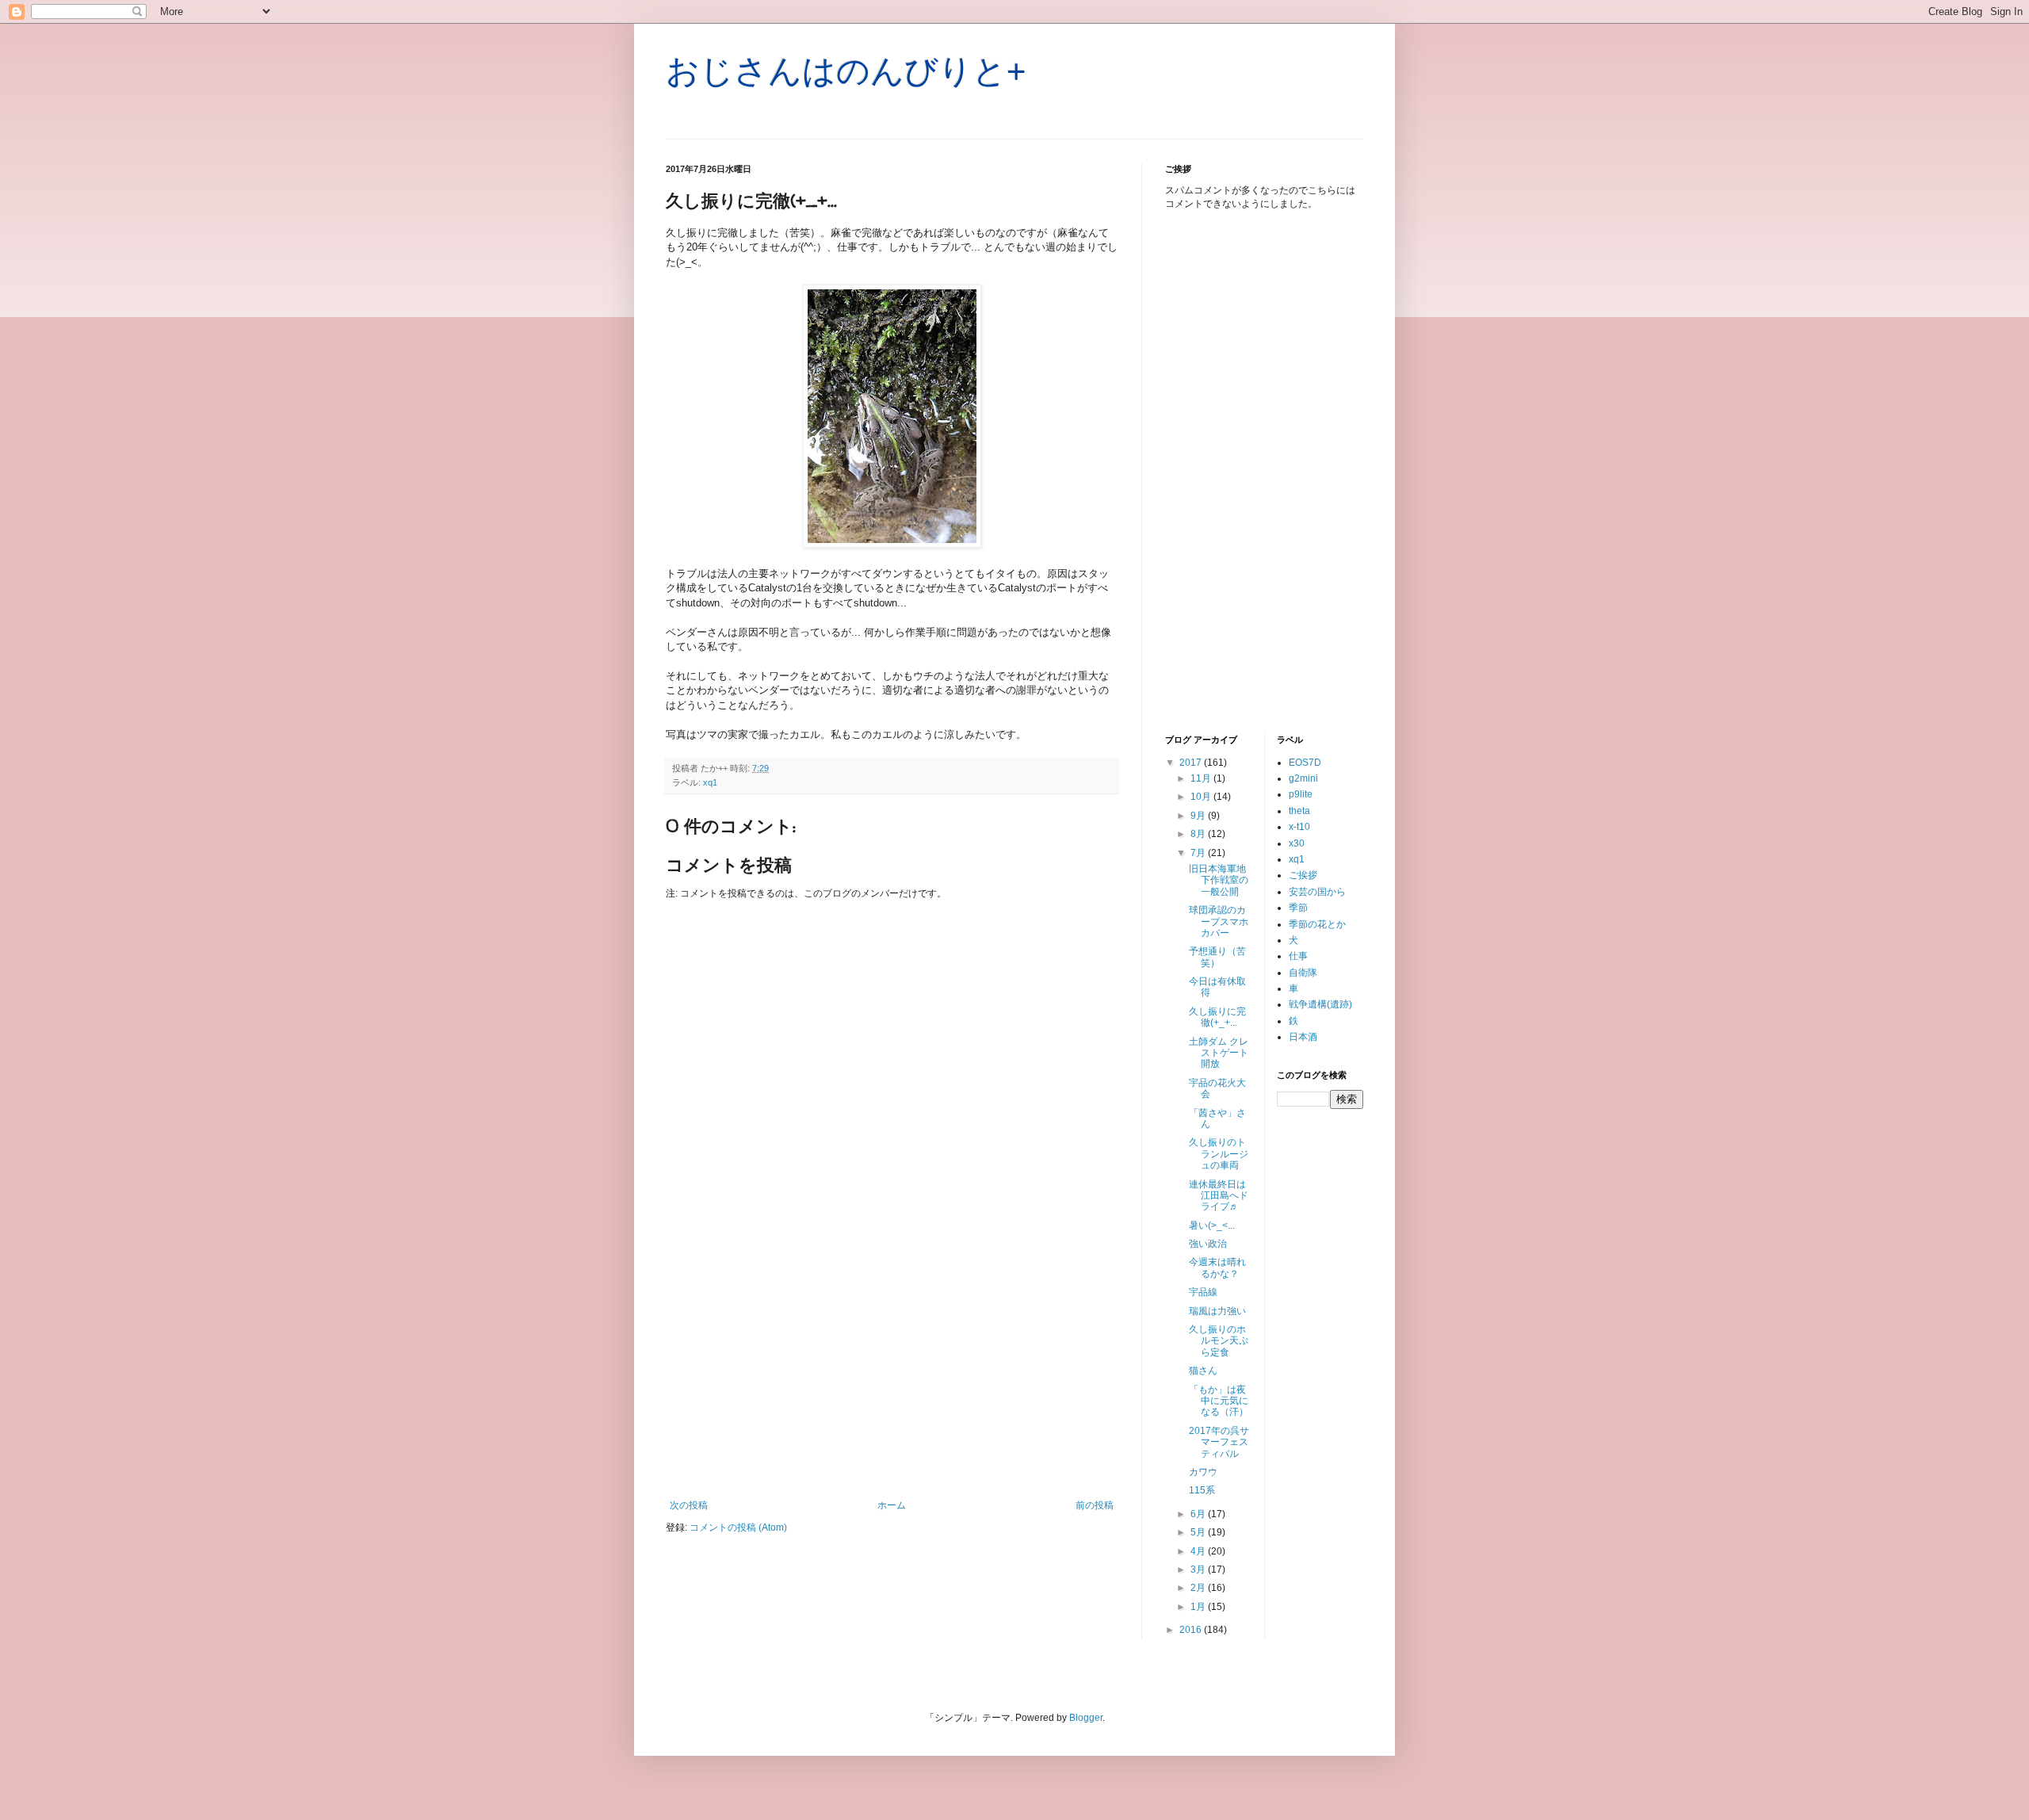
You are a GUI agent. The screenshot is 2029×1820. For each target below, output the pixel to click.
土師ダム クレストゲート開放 (1219, 1053)
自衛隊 (1303, 973)
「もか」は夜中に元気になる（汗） (1219, 1401)
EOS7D (1305, 763)
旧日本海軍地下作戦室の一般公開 (1219, 880)
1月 (1199, 1607)
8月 (1199, 834)
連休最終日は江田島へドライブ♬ (1219, 1196)
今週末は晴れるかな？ (1217, 1267)
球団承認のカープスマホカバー (1219, 921)
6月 (1199, 1514)
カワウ (1203, 1472)
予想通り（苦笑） (1217, 957)
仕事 (1298, 956)
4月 (1199, 1551)
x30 (1297, 843)
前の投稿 (1095, 1505)
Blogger (1086, 1718)
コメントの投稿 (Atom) (738, 1527)
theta (1299, 811)
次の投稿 (689, 1505)
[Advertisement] (892, 1369)
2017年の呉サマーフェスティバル (1219, 1442)
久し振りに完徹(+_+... (1217, 1017)
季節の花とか (1317, 924)
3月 (1199, 1570)
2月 (1199, 1588)
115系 (1202, 1490)
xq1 (710, 782)
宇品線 (1203, 1292)
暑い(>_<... (1212, 1225)
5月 (1199, 1532)
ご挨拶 (1303, 875)
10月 (1202, 797)
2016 (1192, 1630)
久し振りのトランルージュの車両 (1219, 1154)
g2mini (1303, 778)
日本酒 (1303, 1037)
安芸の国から (1317, 892)
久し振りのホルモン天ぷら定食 (1219, 1341)
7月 (1199, 853)
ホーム (892, 1505)
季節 (1298, 908)
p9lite (1301, 794)
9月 (1199, 816)
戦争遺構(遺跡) (1320, 1004)
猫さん (1203, 1371)
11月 (1202, 778)
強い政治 (1208, 1244)
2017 (1192, 763)
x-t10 (1299, 827)
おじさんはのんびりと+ (846, 71)
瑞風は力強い (1217, 1311)
